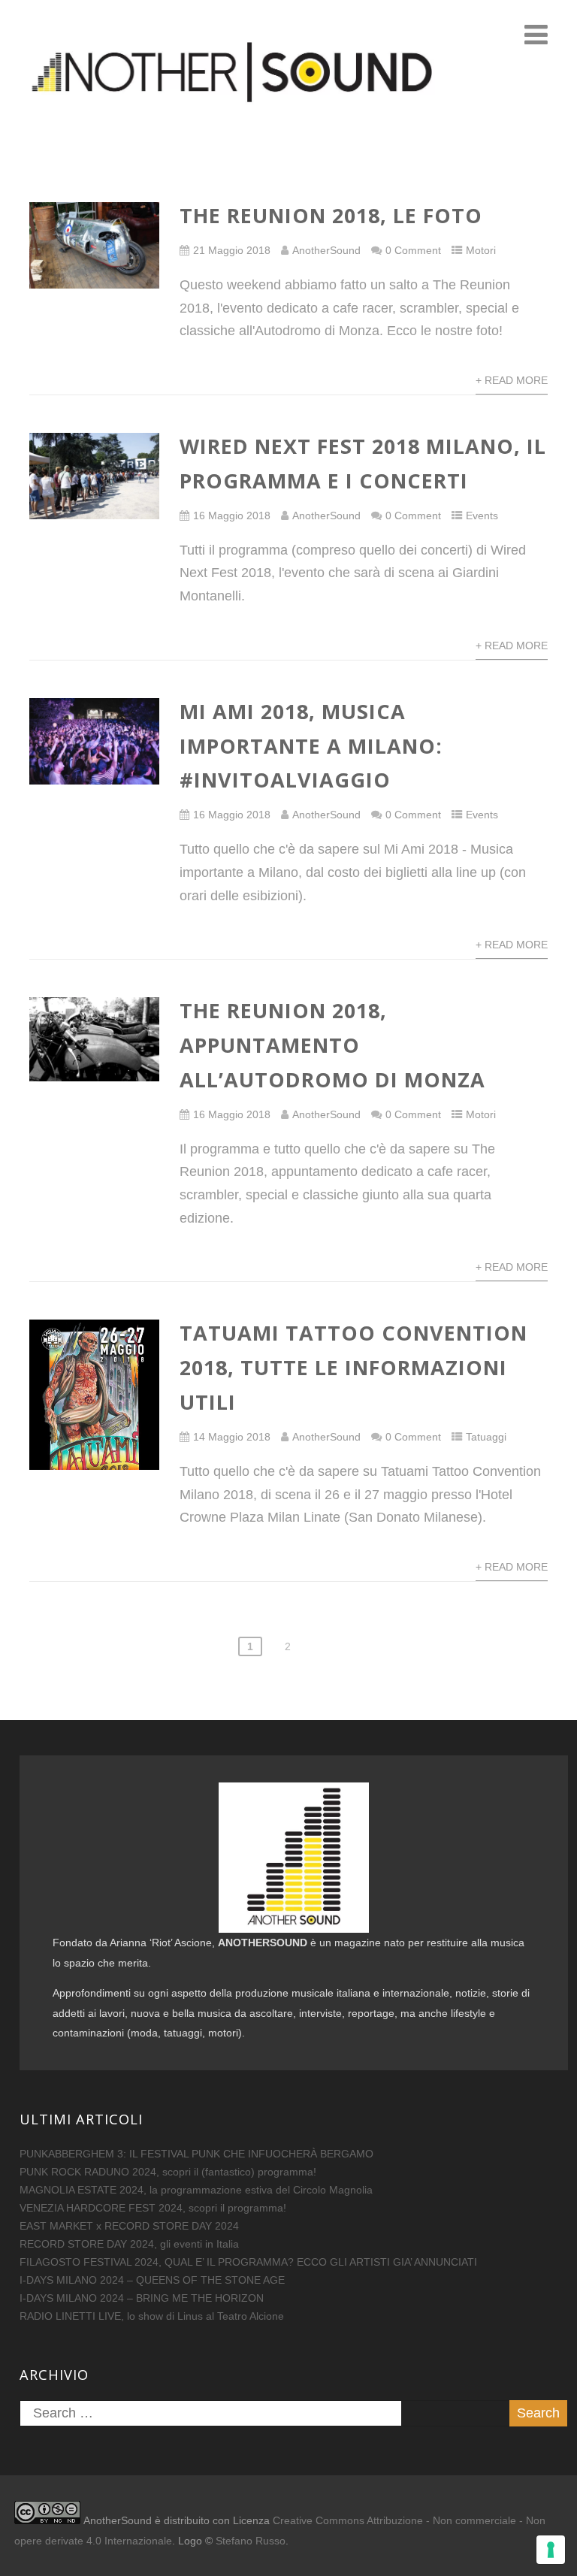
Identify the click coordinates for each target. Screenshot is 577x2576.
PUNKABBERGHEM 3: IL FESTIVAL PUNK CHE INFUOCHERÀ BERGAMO (196, 2154)
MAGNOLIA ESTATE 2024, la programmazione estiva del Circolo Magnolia (196, 2190)
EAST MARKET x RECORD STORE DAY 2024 (129, 2226)
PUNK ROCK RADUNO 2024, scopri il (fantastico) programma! (168, 2172)
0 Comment (413, 250)
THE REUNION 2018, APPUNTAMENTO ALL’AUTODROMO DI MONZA (332, 1045)
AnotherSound (326, 250)
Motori (481, 250)
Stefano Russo (251, 2541)
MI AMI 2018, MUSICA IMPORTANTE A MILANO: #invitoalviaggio (311, 746)
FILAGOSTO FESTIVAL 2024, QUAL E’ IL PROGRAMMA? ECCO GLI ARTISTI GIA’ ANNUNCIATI (248, 2262)
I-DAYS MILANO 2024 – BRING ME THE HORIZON (142, 2298)
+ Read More (512, 380)
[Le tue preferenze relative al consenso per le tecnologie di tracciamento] (551, 2550)
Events (482, 516)
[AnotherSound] (288, 141)
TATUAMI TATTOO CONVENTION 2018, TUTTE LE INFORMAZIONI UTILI (353, 1367)
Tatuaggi (486, 1437)
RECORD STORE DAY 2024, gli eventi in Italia (129, 2244)
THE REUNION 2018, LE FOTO (331, 215)
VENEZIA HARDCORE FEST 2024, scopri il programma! (153, 2208)
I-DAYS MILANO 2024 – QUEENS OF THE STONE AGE (152, 2280)
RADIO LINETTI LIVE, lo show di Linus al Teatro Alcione (152, 2316)
